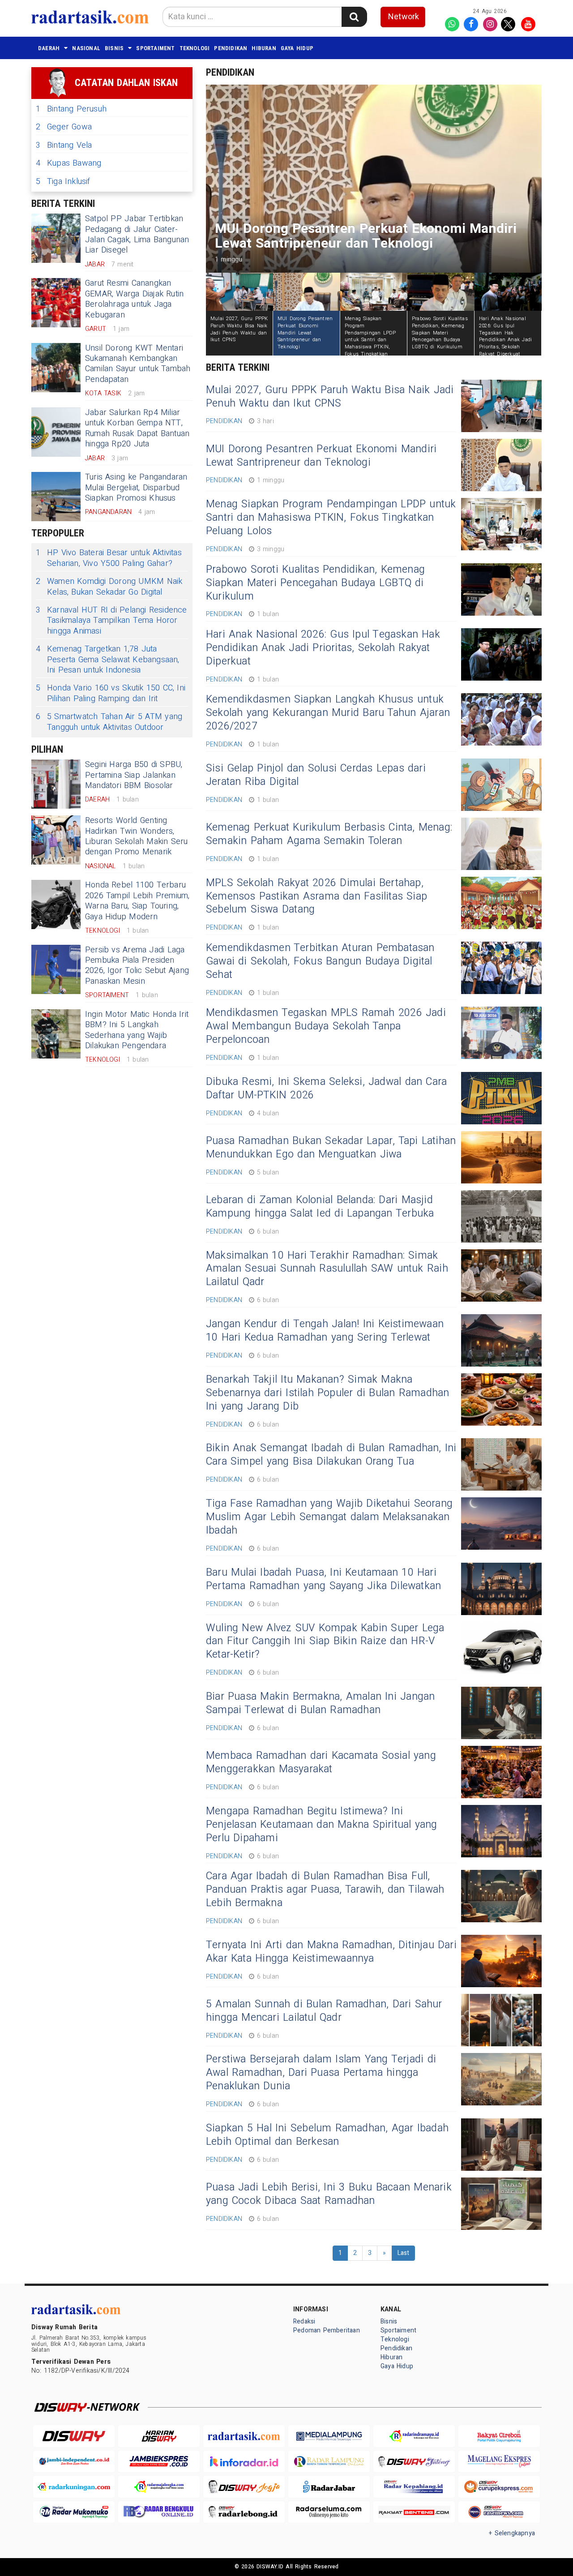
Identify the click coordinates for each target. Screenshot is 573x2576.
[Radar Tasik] (244, 2436)
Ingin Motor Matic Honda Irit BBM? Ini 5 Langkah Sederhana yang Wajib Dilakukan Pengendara (137, 1030)
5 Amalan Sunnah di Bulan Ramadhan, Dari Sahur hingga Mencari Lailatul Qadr (324, 2011)
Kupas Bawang (69, 163)
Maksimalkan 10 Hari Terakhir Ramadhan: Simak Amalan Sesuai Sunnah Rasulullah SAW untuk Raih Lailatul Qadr (327, 1269)
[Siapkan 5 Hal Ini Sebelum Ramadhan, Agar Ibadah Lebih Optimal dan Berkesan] (501, 2145)
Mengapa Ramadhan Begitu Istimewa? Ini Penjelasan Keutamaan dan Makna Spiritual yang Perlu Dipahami (322, 1825)
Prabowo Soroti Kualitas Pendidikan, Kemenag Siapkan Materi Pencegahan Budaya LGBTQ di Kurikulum (315, 583)
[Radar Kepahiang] (414, 2487)
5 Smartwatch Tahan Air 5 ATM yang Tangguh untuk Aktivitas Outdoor (109, 722)
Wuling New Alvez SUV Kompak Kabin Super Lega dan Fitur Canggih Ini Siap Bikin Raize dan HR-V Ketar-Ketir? (325, 1642)
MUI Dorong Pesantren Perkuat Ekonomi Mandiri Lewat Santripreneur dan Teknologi (321, 456)
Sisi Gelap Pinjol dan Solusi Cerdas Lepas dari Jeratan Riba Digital (316, 775)
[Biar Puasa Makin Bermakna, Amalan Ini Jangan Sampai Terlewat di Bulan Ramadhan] (501, 1713)
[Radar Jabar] (329, 2487)
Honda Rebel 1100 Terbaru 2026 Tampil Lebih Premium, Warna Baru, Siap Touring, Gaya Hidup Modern (137, 901)
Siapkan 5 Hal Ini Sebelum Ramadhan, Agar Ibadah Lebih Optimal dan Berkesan (327, 2135)
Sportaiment (155, 48)
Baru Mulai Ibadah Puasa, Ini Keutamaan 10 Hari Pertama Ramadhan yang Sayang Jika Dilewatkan (323, 1579)
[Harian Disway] (159, 2436)
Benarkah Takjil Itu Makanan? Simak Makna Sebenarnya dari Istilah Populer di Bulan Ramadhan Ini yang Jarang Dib (327, 1393)
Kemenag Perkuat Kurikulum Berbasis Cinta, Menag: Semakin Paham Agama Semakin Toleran (329, 834)
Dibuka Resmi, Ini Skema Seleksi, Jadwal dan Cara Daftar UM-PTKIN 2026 (326, 1089)
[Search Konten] (354, 17)
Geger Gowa (64, 127)
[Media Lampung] (329, 2436)
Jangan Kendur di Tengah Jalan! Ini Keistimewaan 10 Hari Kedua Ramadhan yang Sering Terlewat (325, 1331)
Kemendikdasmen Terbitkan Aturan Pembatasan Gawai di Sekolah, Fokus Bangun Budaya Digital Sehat (320, 961)
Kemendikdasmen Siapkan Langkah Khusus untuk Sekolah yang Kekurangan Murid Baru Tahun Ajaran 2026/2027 (328, 713)
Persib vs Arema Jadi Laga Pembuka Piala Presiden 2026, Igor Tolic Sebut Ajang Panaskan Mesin (137, 966)
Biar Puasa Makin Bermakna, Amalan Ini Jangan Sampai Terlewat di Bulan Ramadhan (320, 1703)
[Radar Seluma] (329, 2512)
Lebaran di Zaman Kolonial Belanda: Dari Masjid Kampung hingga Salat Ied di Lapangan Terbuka (320, 1207)
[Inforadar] (244, 2462)
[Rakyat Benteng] (414, 2512)
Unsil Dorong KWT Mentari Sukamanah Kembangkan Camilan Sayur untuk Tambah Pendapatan (138, 364)
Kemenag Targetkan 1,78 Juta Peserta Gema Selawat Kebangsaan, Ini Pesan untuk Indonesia (108, 660)
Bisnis (114, 48)
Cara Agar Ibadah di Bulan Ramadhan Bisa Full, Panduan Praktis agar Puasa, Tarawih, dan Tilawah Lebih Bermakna (325, 1890)
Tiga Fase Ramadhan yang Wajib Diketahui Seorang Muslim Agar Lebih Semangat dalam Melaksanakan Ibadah (329, 1517)
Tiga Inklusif (63, 182)
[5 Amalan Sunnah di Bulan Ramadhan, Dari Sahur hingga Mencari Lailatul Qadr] (501, 2020)
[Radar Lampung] (329, 2462)
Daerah (49, 48)
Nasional (86, 48)
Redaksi (304, 2321)
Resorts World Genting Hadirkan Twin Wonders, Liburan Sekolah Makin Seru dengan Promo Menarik (137, 836)
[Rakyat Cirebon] (499, 2436)
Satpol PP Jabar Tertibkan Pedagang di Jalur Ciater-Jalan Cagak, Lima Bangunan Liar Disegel (137, 234)
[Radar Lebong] (244, 2512)
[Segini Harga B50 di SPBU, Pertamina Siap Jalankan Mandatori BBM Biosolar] (56, 784)
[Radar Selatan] (499, 2512)
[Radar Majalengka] (159, 2487)
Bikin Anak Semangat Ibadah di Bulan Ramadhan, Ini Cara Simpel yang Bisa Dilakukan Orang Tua (331, 1455)
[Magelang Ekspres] (499, 2462)
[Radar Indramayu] (414, 2436)
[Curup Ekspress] (499, 2487)
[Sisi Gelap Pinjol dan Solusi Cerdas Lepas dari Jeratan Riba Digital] (501, 785)
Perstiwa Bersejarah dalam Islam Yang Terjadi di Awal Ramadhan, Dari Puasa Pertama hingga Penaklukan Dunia (321, 2073)
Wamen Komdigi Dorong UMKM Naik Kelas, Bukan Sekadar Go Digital (109, 587)
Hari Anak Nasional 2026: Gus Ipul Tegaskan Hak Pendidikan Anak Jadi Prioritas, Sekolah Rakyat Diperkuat (323, 648)
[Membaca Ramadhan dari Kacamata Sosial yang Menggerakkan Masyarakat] (501, 1772)
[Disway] (74, 2436)
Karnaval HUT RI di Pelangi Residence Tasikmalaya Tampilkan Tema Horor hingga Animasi (111, 621)
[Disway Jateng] (414, 2462)
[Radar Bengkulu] (159, 2512)
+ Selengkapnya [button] (512, 2533)
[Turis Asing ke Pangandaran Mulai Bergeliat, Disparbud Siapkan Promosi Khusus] (56, 497)
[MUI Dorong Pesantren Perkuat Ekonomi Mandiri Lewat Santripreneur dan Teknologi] (501, 465)
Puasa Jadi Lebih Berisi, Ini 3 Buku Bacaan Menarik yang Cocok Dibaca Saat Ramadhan (329, 2194)
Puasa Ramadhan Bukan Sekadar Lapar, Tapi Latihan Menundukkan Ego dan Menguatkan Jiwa (331, 1148)
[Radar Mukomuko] (74, 2512)
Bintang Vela (64, 145)
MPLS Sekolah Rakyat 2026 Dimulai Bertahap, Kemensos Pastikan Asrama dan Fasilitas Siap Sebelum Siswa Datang (316, 896)
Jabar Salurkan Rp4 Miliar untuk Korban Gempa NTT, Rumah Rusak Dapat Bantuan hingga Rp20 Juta (137, 428)
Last (404, 2253)
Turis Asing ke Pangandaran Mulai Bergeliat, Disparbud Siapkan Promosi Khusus (136, 488)
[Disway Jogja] (244, 2487)
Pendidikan (231, 48)
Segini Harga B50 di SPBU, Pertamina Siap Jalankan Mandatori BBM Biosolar (134, 775)
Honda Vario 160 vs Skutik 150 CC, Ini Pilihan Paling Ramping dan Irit (111, 693)
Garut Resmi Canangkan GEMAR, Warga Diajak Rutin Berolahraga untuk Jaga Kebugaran (134, 299)
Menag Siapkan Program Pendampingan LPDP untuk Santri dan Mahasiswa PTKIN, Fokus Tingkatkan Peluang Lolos (331, 518)
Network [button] (404, 17)
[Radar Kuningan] (74, 2487)
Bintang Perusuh (71, 109)
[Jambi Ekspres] (159, 2462)
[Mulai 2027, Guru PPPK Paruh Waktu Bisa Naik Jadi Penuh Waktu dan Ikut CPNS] (501, 406)
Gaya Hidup (297, 48)
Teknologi (195, 48)
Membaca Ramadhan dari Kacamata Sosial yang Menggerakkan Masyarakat (321, 1762)
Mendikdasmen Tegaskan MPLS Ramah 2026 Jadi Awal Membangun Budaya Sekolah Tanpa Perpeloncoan (326, 1026)
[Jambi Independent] (74, 2462)
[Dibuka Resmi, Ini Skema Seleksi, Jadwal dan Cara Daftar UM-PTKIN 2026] (501, 1098)
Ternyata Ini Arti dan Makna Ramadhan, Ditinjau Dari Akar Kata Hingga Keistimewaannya (331, 1952)
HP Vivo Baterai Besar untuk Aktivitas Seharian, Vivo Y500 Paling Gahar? (109, 558)
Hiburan (264, 48)
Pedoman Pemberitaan (327, 2330)
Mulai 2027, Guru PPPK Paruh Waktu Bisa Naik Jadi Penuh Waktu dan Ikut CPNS (330, 397)
